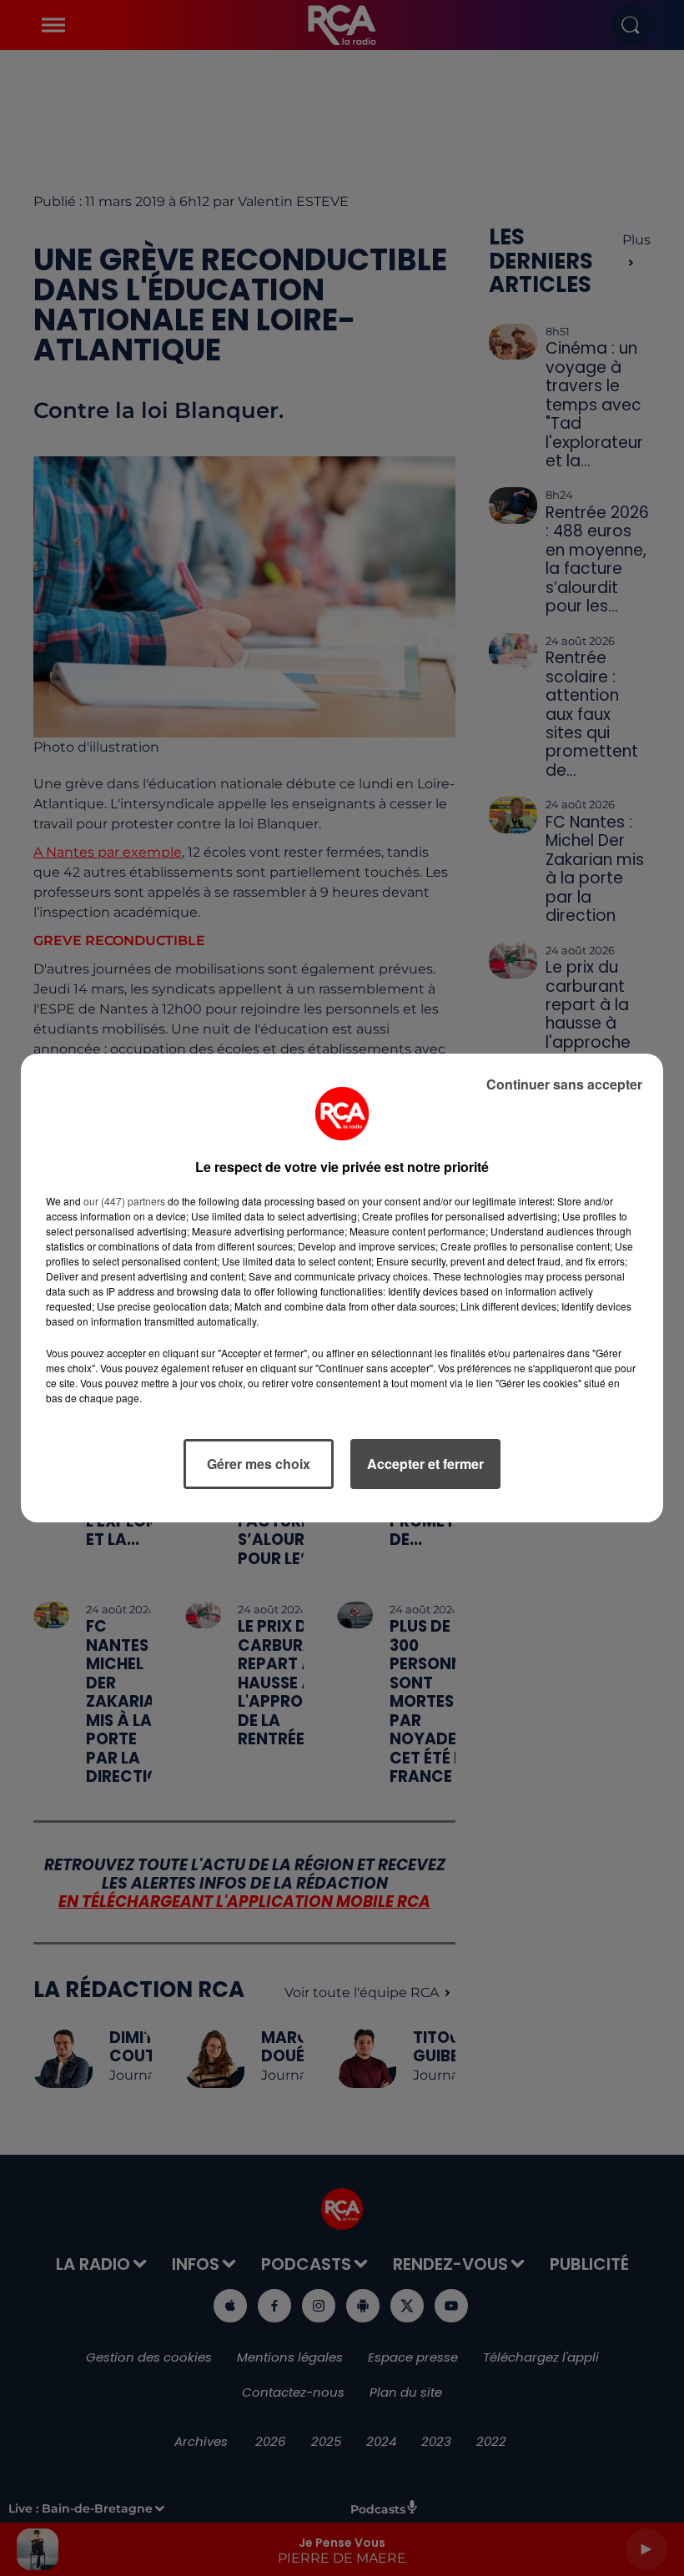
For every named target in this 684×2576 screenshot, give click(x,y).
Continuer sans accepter (564, 1084)
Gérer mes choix (259, 1464)
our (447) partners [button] (124, 1201)
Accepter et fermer (425, 1464)
